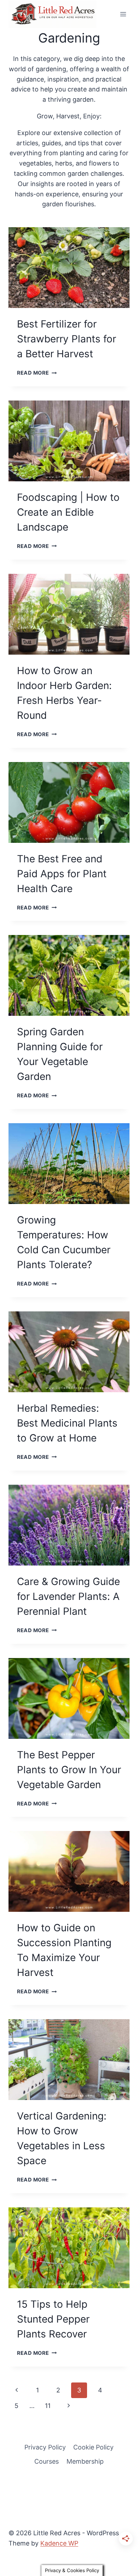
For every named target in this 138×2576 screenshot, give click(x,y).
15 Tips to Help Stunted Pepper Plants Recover (53, 2319)
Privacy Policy (45, 2447)
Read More (37, 373)
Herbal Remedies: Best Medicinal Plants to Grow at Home (67, 1423)
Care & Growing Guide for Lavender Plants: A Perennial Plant (68, 1596)
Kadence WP (59, 2543)
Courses (47, 2461)
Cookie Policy (93, 2447)
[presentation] (69, 268)
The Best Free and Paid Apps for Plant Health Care (62, 874)
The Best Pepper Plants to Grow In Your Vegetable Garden (69, 1770)
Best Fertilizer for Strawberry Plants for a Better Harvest (67, 339)
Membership (85, 2461)
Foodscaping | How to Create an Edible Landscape (68, 512)
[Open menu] (123, 14)
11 (48, 2406)
